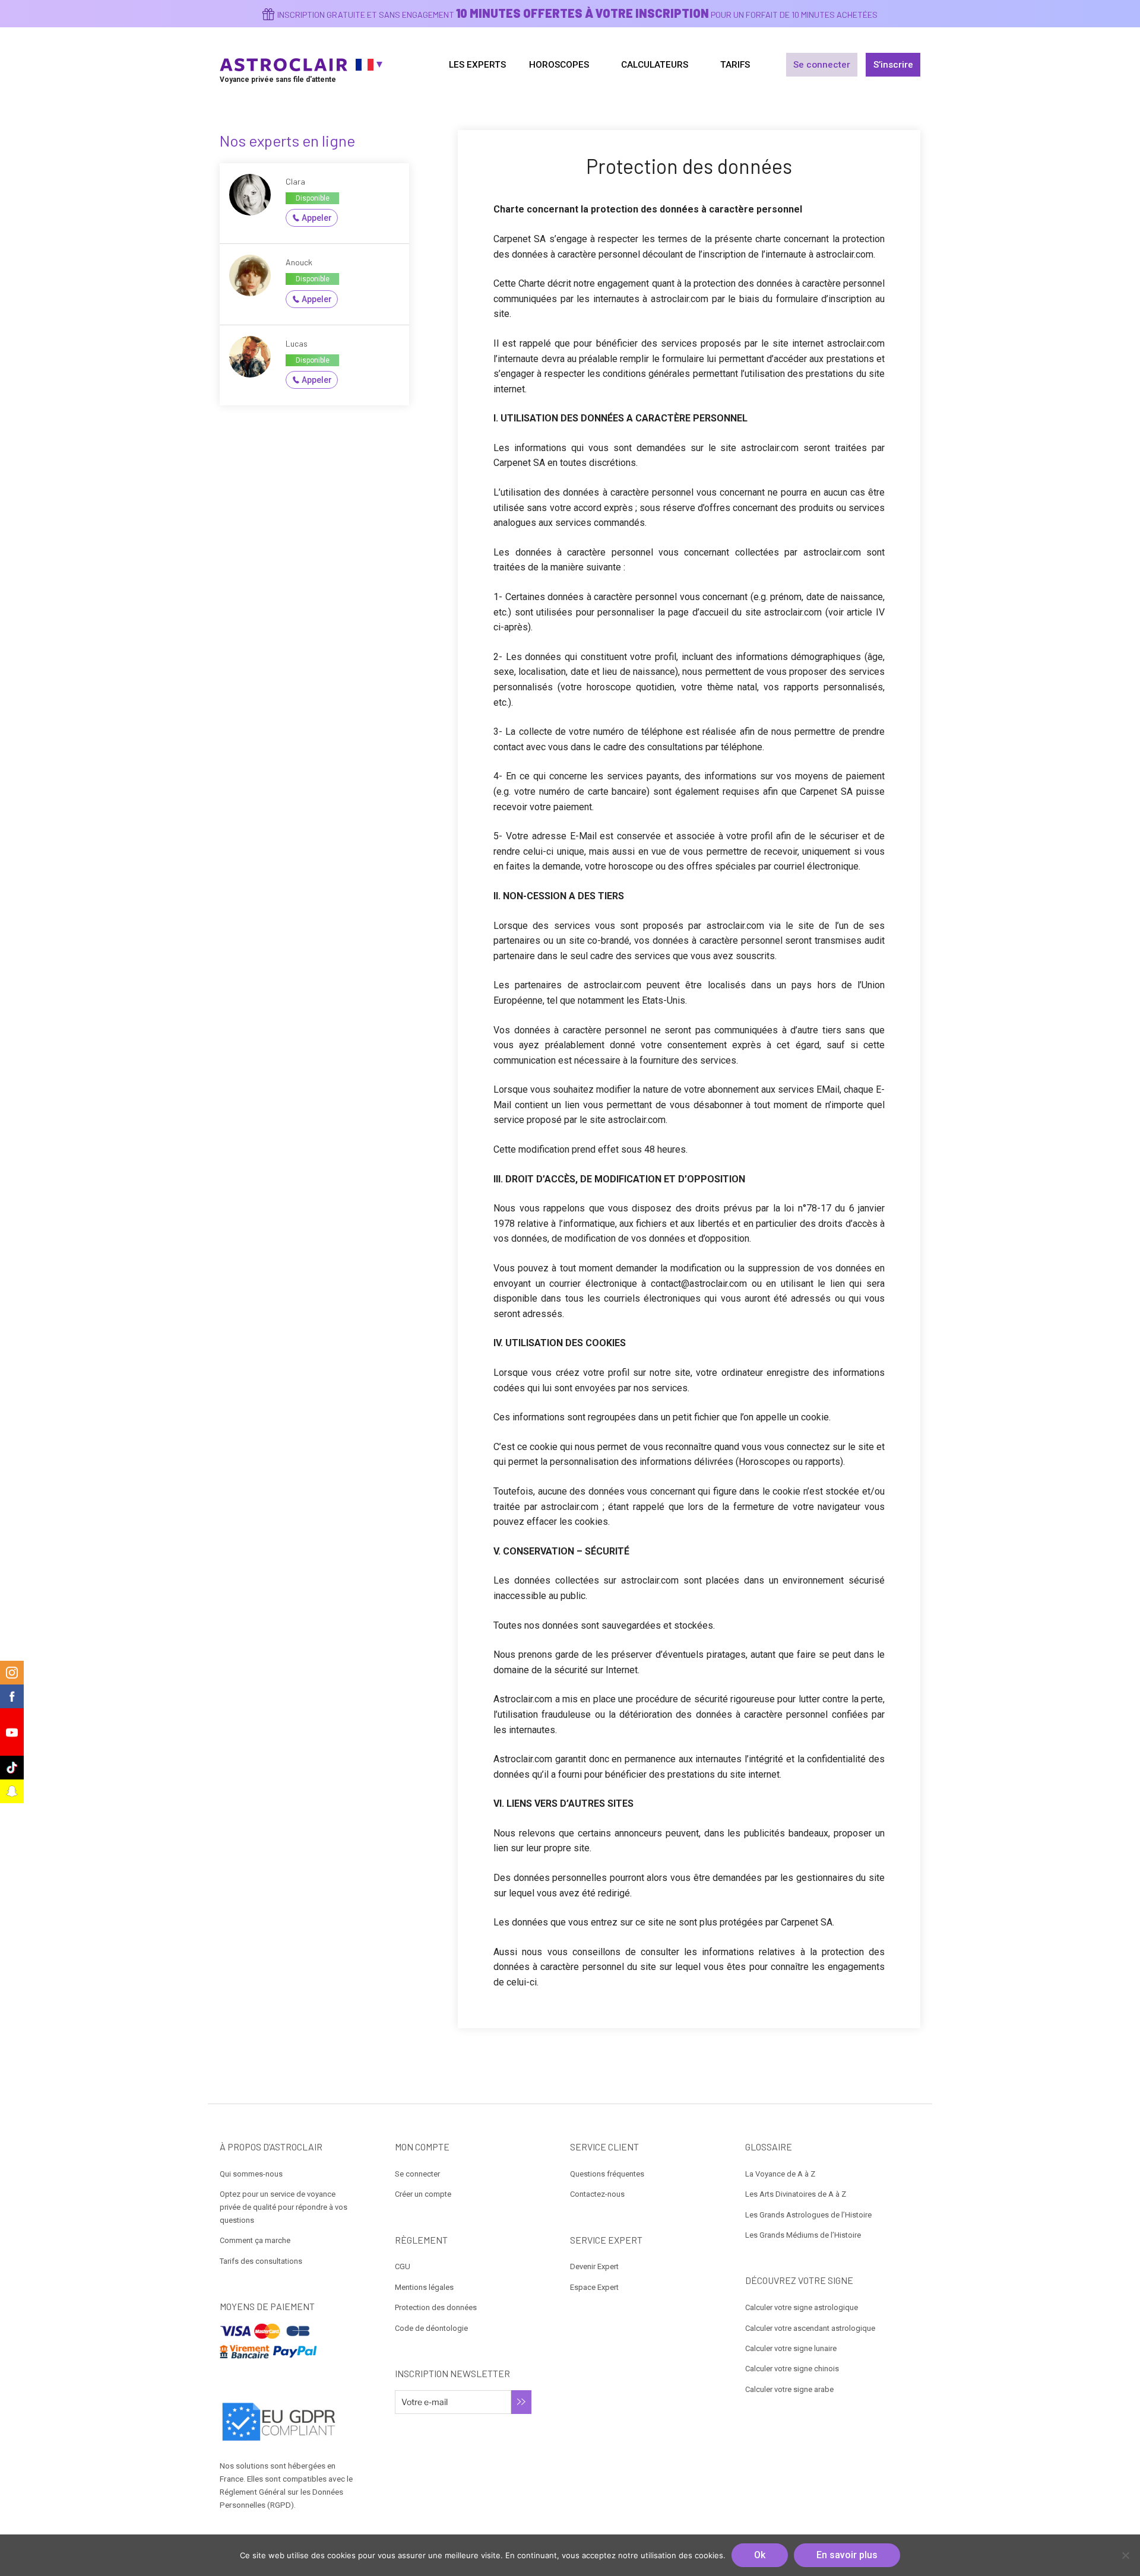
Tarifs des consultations (261, 2261)
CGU (403, 2266)
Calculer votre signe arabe (789, 2389)
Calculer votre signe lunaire (791, 2348)
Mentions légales (424, 2287)
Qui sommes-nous (251, 2174)
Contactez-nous (597, 2194)
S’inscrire (893, 65)
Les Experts (477, 65)
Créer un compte (423, 2194)
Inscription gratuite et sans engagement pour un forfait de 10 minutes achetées (577, 15)
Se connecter (822, 65)
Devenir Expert (594, 2266)
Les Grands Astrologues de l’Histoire (808, 2215)
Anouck (299, 262)
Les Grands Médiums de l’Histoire (803, 2235)
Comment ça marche (255, 2240)
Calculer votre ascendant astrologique (810, 2328)
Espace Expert (594, 2287)
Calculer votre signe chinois (792, 2369)
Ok (760, 2555)
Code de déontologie (431, 2328)
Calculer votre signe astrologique (802, 2307)
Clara (295, 181)
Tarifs (735, 65)
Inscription (521, 2402)
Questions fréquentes (607, 2174)
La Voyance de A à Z (780, 2174)
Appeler (317, 218)
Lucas (297, 343)
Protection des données (436, 2307)
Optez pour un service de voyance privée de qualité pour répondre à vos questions (284, 2207)
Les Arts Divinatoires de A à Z (796, 2194)
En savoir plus (847, 2555)
